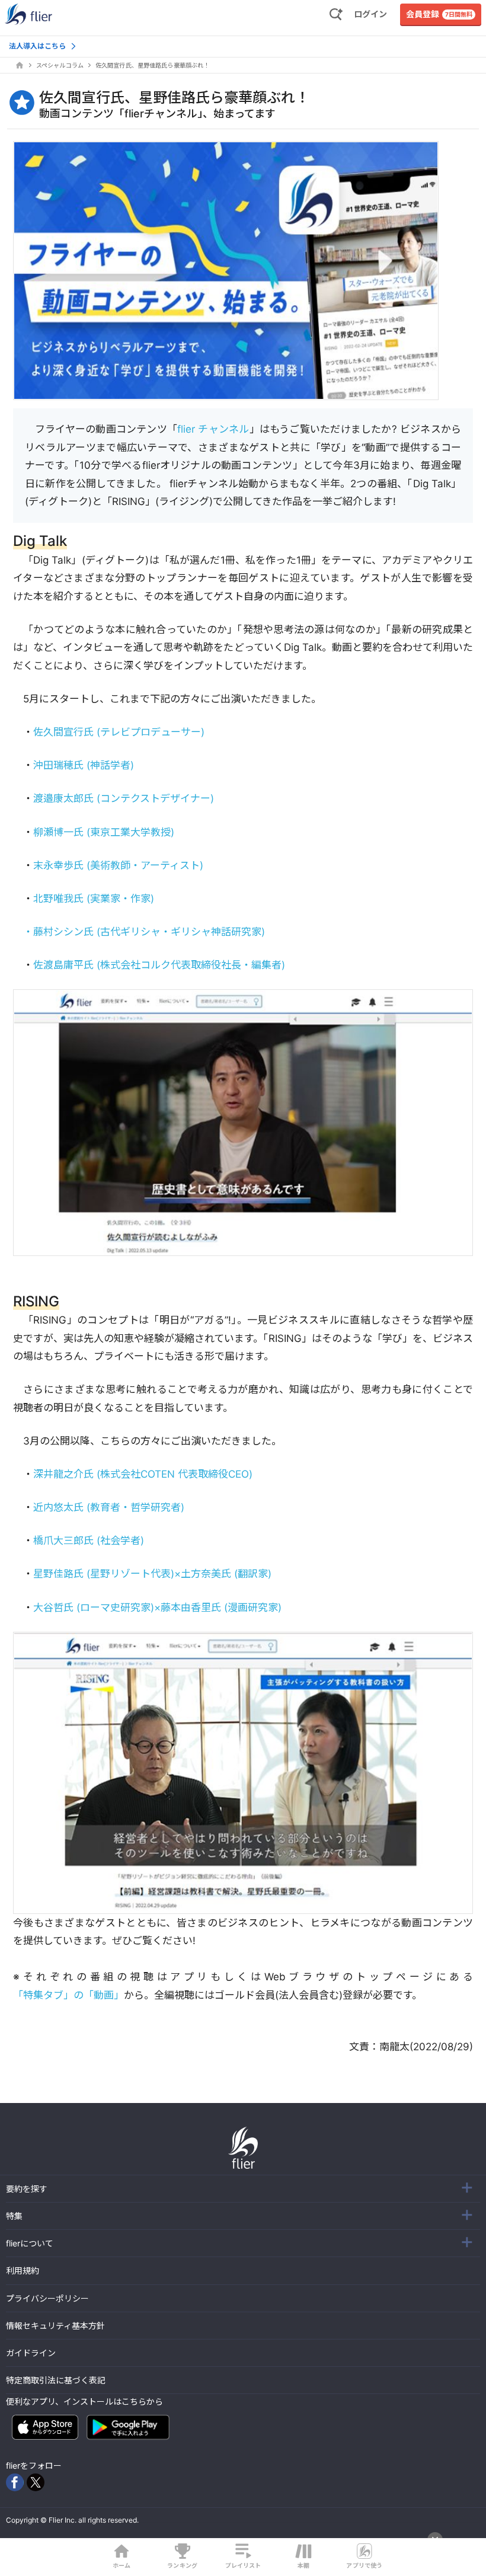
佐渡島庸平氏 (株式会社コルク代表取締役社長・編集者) (159, 965)
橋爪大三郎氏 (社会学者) (89, 1541)
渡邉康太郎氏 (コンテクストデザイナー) (124, 798)
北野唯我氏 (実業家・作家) (94, 899)
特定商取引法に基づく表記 (56, 2380)
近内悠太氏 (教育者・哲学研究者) (109, 1507)
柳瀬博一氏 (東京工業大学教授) (104, 832)
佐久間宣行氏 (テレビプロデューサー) (119, 732)
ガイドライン (31, 2353)
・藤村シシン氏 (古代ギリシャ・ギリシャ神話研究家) (144, 932)
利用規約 (23, 2270)
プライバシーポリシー (47, 2298)
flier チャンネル (213, 429)
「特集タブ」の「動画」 (68, 1995)
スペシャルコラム (60, 65)
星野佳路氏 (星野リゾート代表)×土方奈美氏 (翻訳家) (152, 1574)
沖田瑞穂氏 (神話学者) (84, 765)
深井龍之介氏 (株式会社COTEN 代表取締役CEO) (143, 1474)
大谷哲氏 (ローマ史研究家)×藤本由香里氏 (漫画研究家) (157, 1607)
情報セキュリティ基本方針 (55, 2326)
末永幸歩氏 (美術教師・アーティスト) (118, 865)
